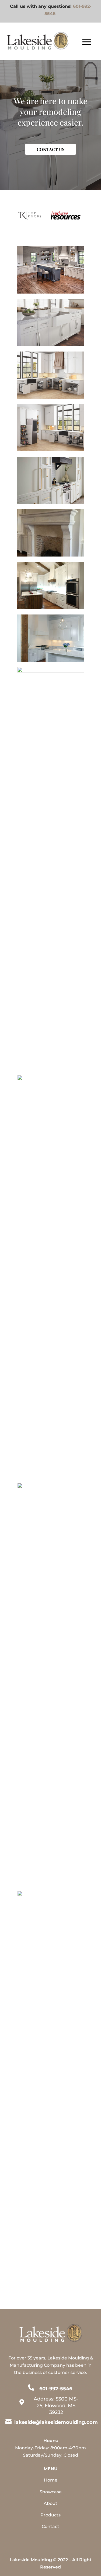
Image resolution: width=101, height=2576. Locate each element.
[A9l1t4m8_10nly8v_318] (51, 671)
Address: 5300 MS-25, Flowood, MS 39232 (56, 2406)
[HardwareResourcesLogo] (66, 218)
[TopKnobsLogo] (30, 218)
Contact (50, 2526)
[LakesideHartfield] (51, 1079)
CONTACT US (50, 149)
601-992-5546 (56, 2389)
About (50, 2503)
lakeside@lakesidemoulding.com (56, 2422)
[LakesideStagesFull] (51, 1895)
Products (50, 2515)
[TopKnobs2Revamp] (51, 345)
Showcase (51, 2492)
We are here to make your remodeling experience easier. (50, 112)
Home (51, 2480)
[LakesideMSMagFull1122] (51, 1487)
